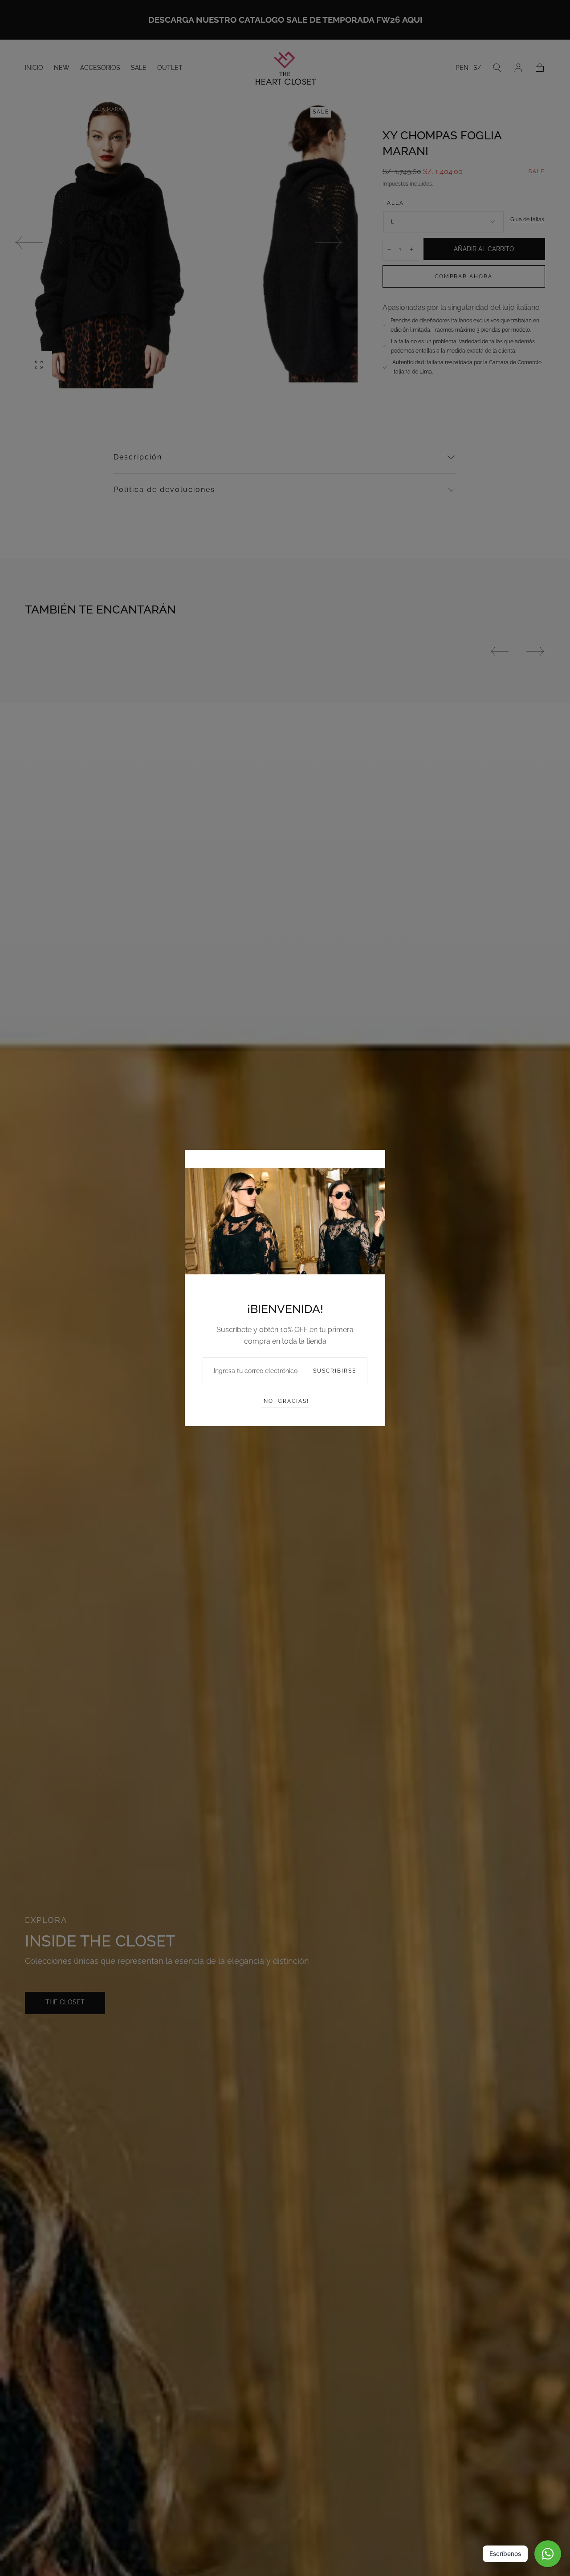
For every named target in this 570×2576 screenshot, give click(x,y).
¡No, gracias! (285, 1401)
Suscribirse (335, 1371)
